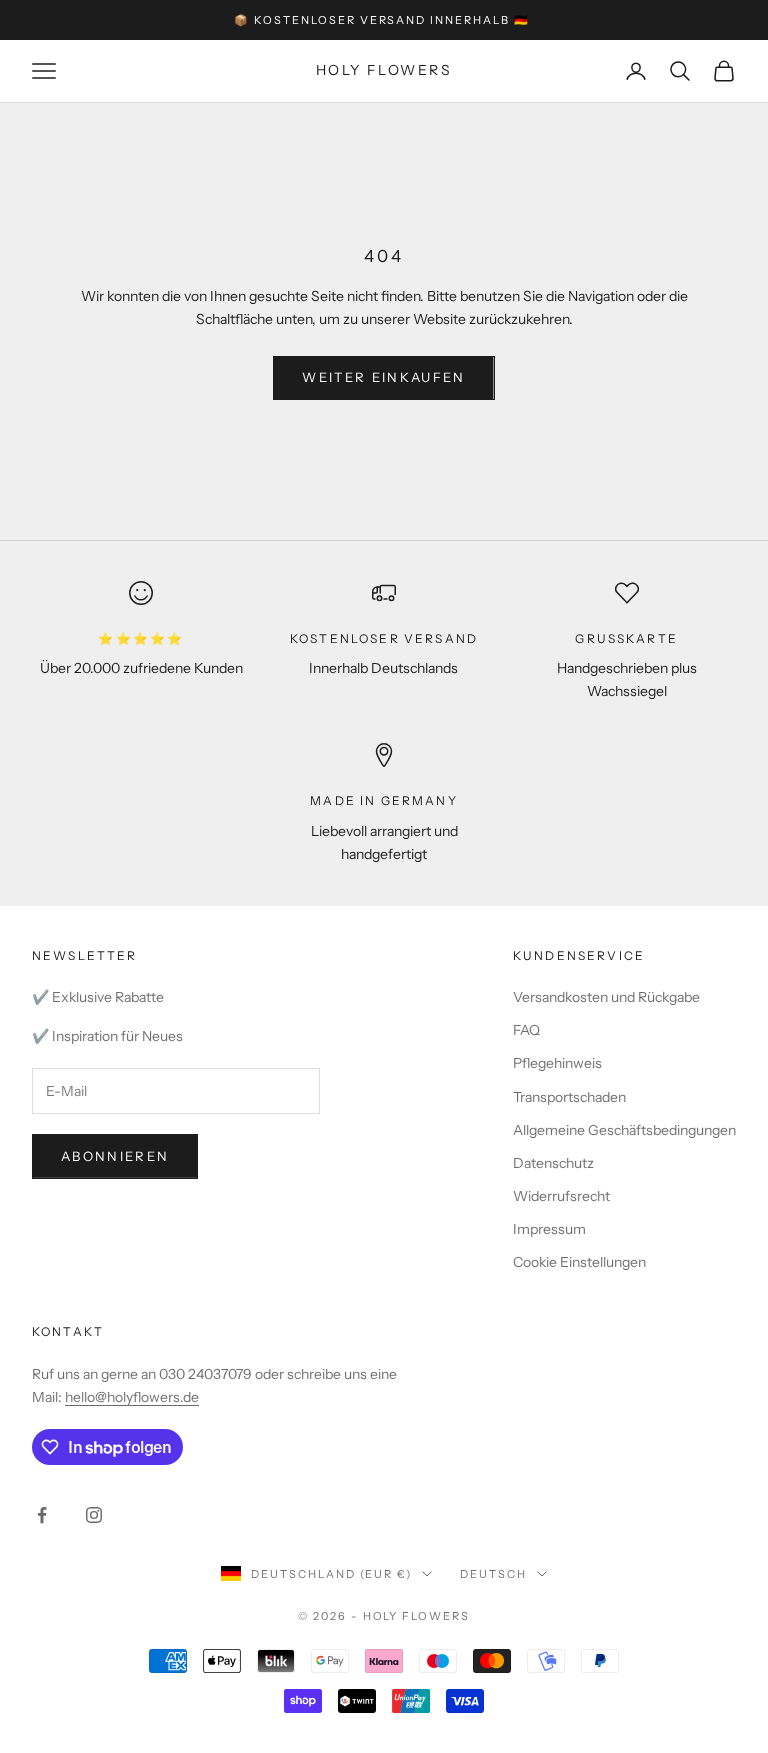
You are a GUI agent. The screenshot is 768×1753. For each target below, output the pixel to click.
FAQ (526, 1030)
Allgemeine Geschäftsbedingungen (624, 1130)
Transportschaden (569, 1097)
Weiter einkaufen (383, 377)
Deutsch (493, 1574)
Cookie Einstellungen (579, 1262)
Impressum (549, 1229)
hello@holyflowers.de (132, 1397)
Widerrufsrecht (561, 1196)
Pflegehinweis (557, 1063)
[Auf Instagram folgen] (94, 1515)
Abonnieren (115, 1156)
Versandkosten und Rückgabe (606, 997)
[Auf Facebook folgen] (42, 1515)
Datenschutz (553, 1163)
